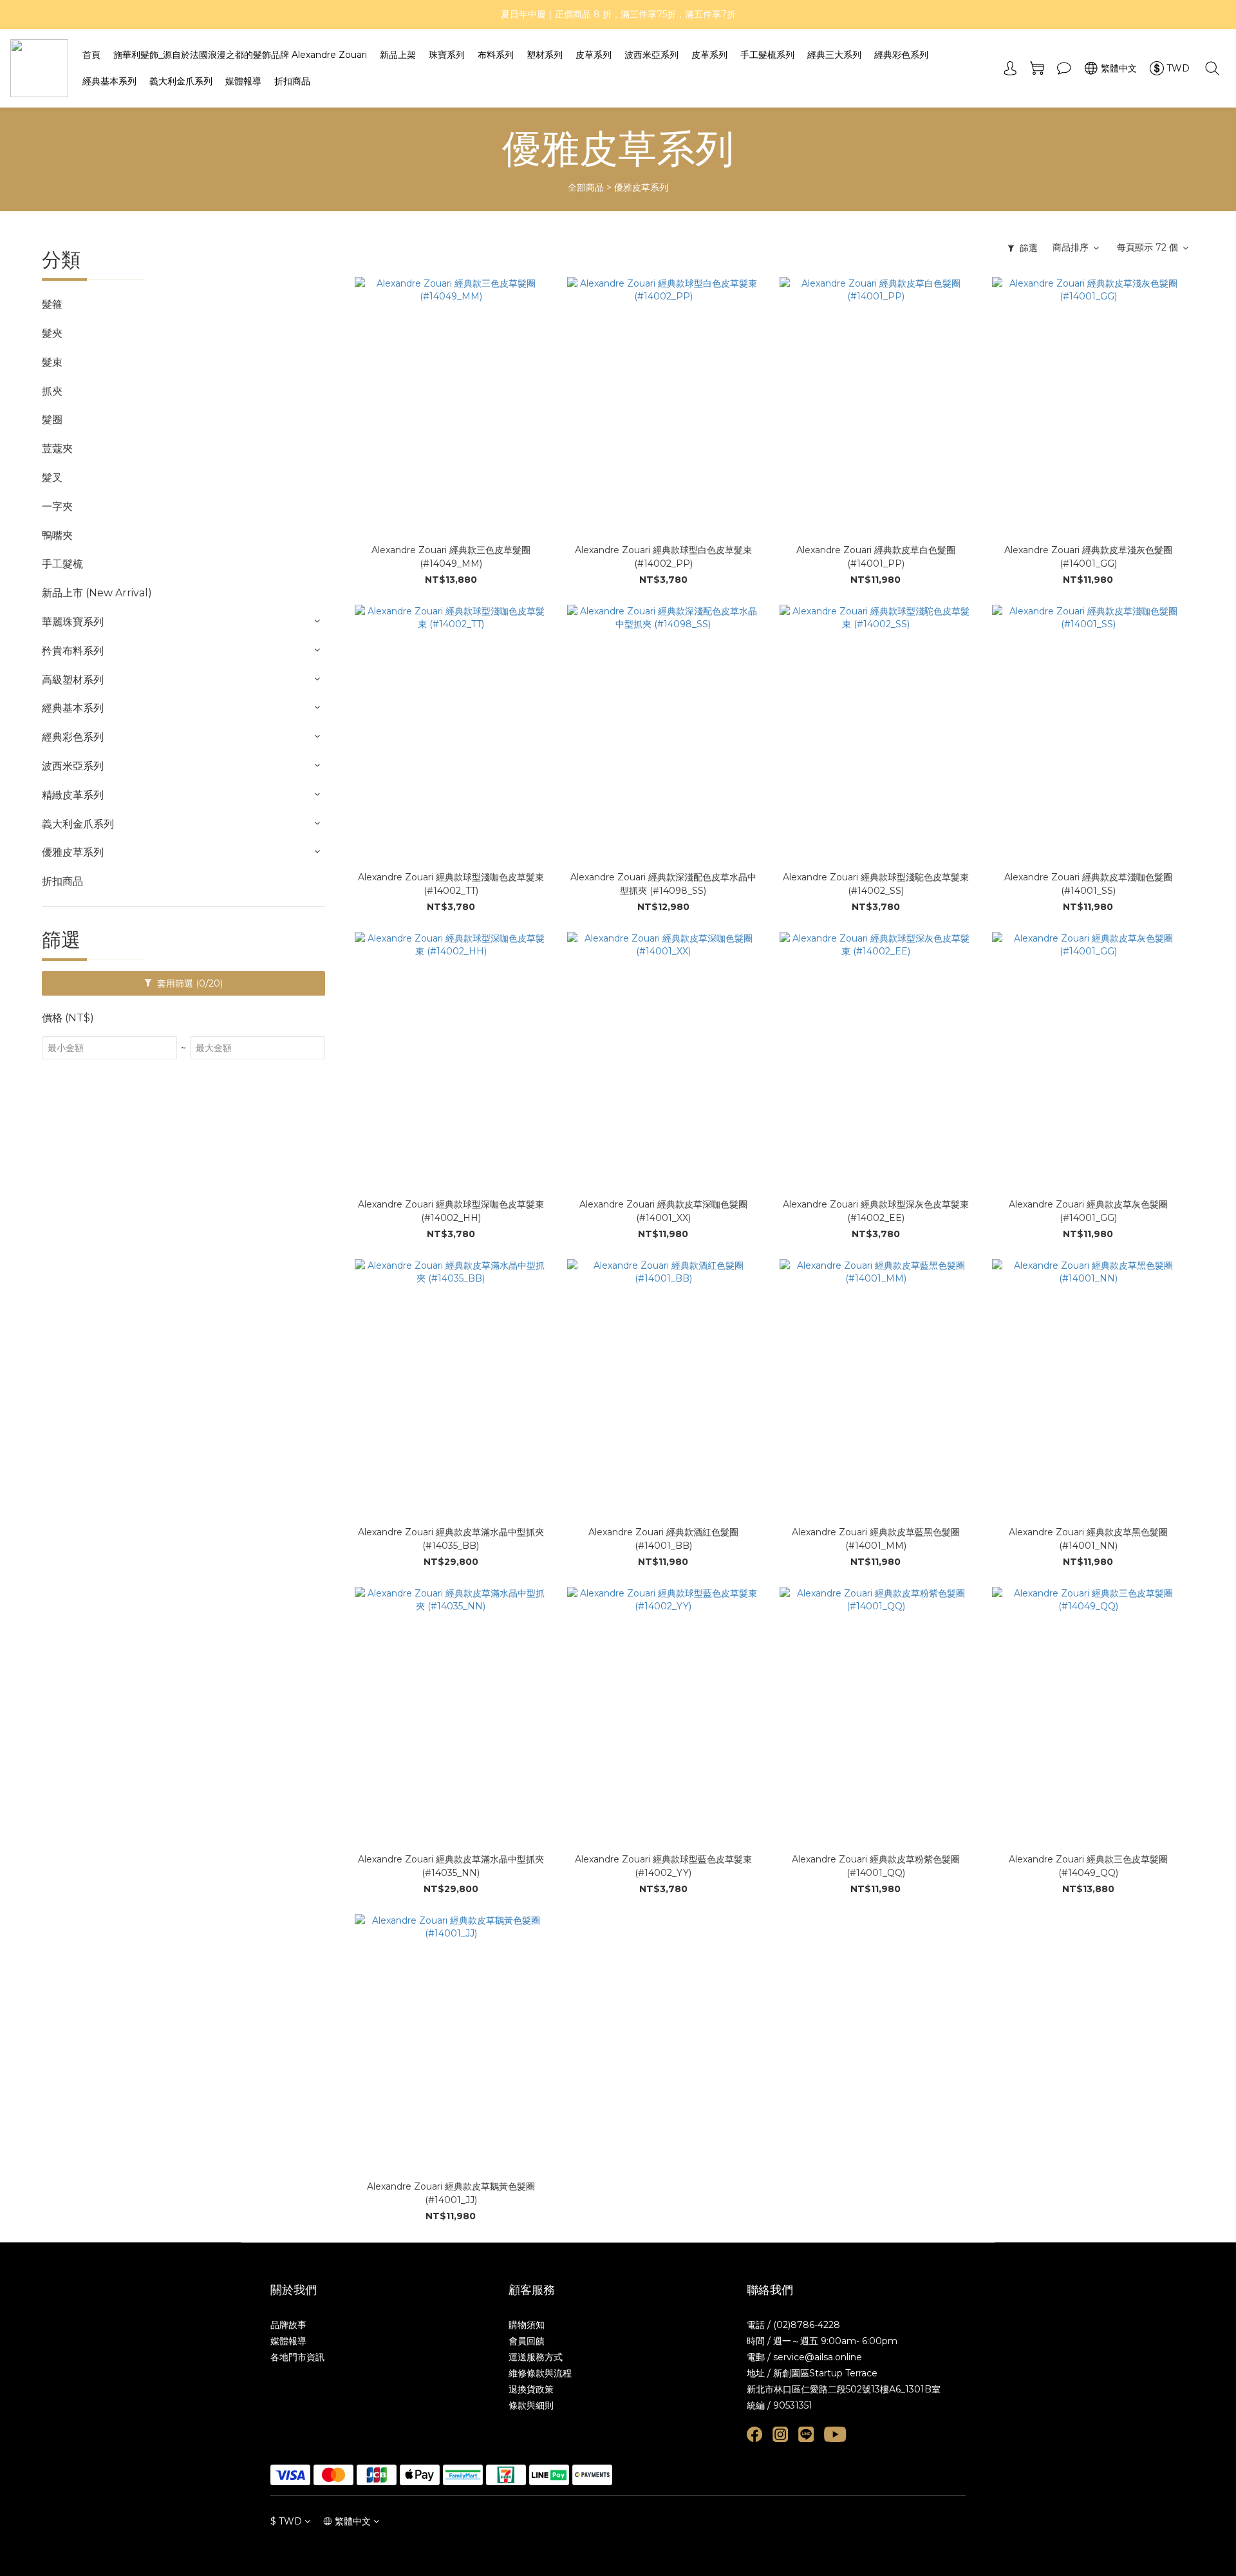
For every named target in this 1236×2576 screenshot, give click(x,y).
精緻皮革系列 (73, 795)
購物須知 (527, 2325)
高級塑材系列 (73, 680)
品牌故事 (288, 2325)
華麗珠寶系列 (73, 622)
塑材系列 (545, 55)
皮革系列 (709, 55)
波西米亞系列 (651, 55)
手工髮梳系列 (767, 55)
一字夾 (57, 507)
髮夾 (52, 333)
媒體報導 (243, 81)
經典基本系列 (109, 81)
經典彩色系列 (901, 55)
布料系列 (496, 55)
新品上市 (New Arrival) (97, 593)
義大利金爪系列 (181, 81)
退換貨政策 (531, 2389)
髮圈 (52, 420)
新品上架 (398, 55)
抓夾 (52, 391)
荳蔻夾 (57, 449)
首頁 (91, 55)
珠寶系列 (447, 55)
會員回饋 (527, 2341)
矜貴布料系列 (73, 651)
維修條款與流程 (540, 2373)
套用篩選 (189, 983)
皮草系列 (594, 55)
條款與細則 (531, 2405)
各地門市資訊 (297, 2357)
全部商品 (586, 187)
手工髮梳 (62, 564)
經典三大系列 (834, 55)
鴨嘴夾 (57, 535)
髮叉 (52, 478)
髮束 (52, 362)
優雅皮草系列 (641, 187)
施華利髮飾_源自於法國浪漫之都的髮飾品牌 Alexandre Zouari (240, 55)
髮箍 (52, 304)
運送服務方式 (536, 2357)
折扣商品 (292, 81)
